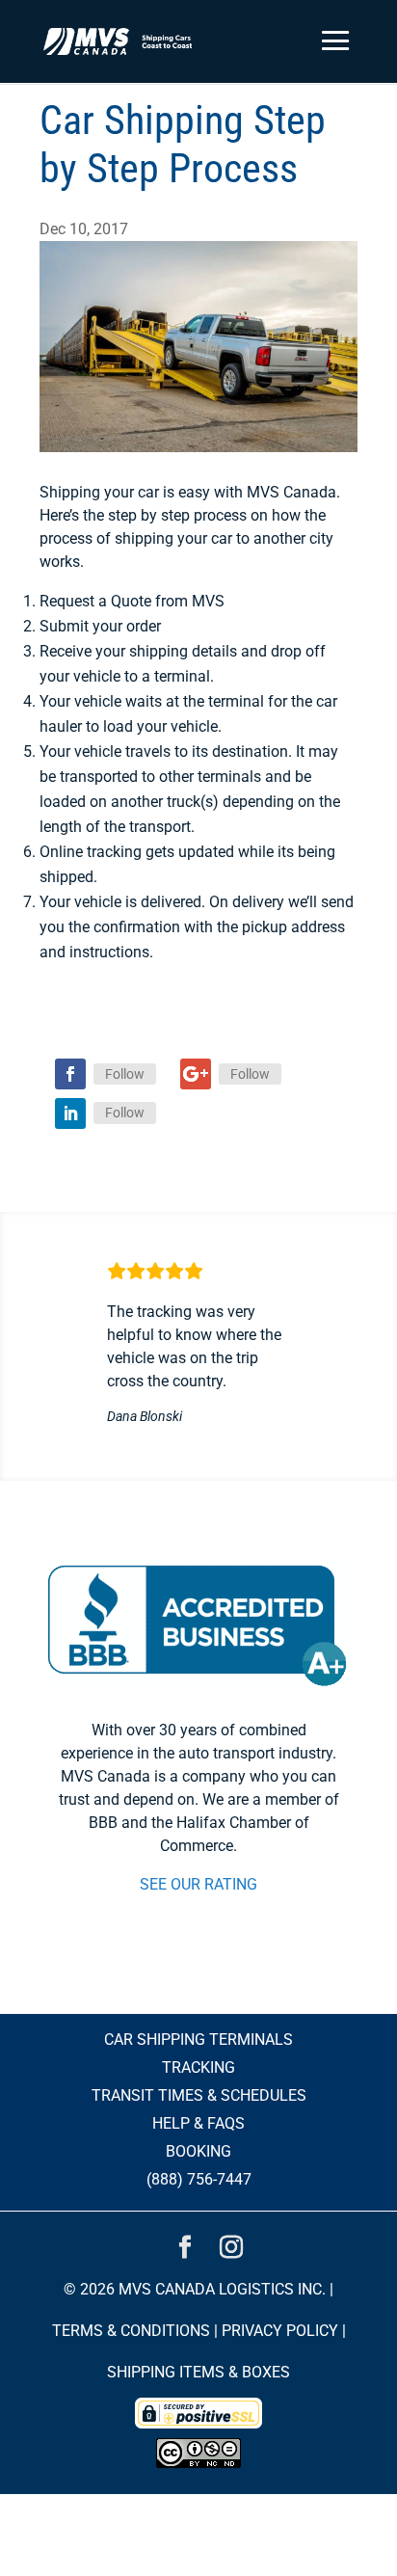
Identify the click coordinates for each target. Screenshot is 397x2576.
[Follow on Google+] (196, 1074)
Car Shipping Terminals (198, 2039)
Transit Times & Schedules (199, 2095)
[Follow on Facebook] (70, 1074)
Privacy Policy (280, 2331)
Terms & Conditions (131, 2331)
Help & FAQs (198, 2123)
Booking (198, 2151)
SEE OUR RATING (198, 1884)
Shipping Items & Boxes (198, 2372)
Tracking (198, 2067)
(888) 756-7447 (199, 2179)
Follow (125, 1074)
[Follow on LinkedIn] (70, 1114)
